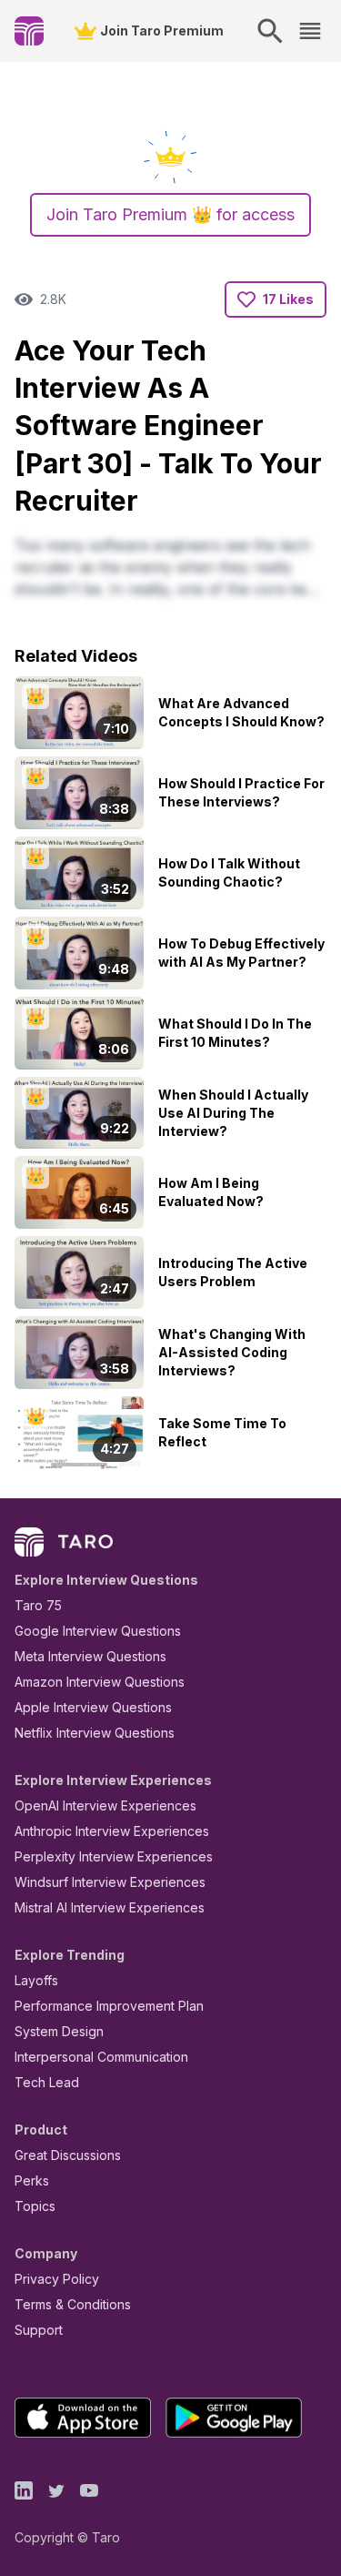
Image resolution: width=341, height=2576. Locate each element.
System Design (59, 2031)
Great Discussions (68, 2155)
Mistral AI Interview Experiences (110, 1907)
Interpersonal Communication (101, 2057)
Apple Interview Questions (93, 1707)
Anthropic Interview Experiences (112, 1831)
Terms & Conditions (73, 2304)
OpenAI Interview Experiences (105, 1805)
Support (39, 2330)
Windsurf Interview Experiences (110, 1882)
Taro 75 (38, 1605)
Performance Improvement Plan (109, 2006)
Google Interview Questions (98, 1631)
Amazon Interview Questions (100, 1682)
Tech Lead (47, 2082)
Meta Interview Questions (90, 1656)
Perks (32, 2180)
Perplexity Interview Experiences (114, 1856)
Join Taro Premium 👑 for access (170, 214)
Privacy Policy (57, 2279)
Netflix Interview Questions (95, 1733)
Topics (35, 2206)
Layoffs (36, 1980)
